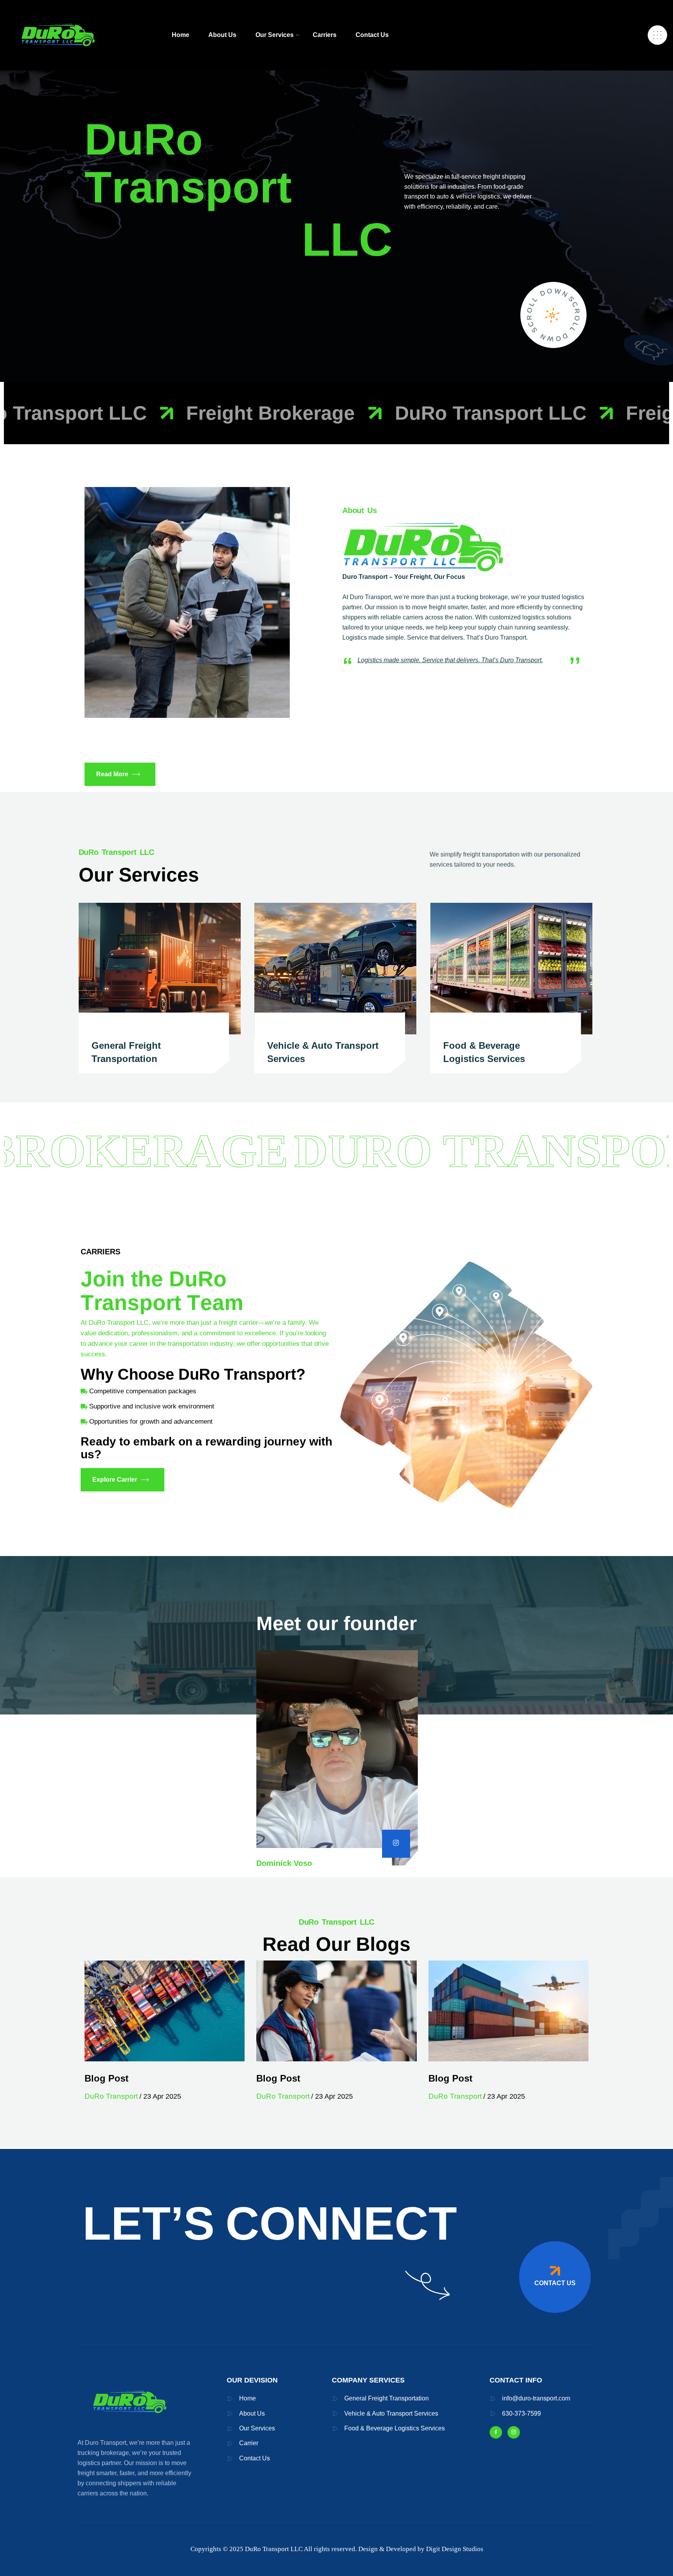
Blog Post (107, 2078)
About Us (252, 2413)
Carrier (249, 2443)
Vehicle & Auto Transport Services (391, 2413)
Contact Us (255, 2458)
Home (248, 2398)
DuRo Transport (111, 2096)
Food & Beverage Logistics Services (395, 2428)
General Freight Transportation (387, 2398)
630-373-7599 (521, 2413)
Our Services (257, 2428)
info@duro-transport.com (536, 2398)
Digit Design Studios (455, 2549)
